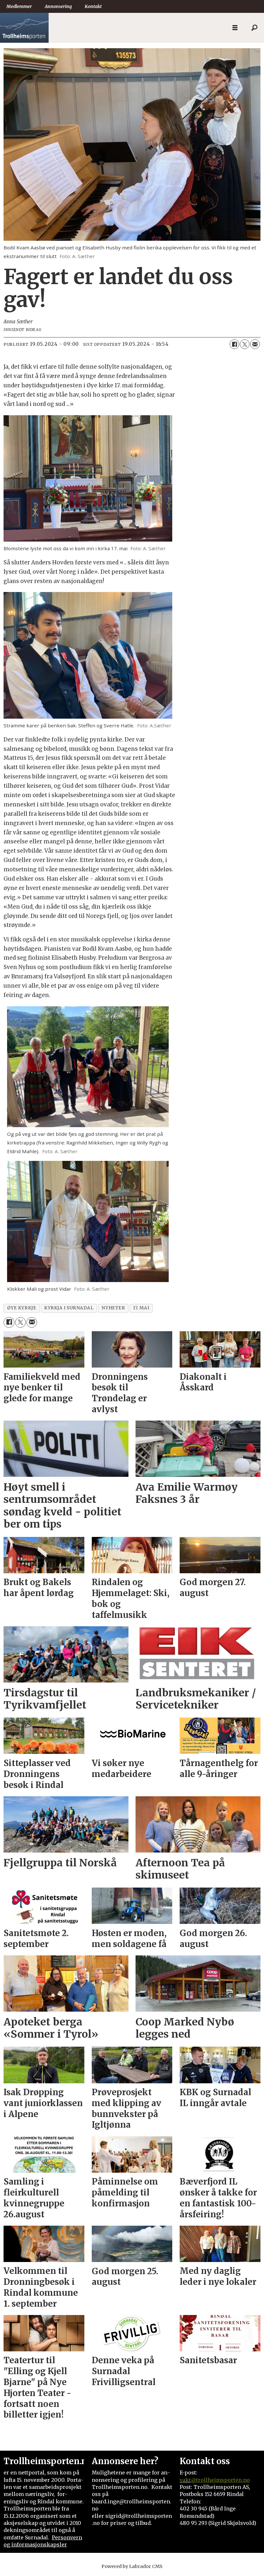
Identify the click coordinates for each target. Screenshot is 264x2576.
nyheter (113, 1308)
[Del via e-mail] (255, 344)
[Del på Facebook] (234, 344)
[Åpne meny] (235, 28)
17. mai (141, 1308)
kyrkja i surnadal (69, 1308)
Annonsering (58, 6)
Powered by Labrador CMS (132, 2566)
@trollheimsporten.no (220, 2480)
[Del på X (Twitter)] (245, 344)
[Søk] (254, 28)
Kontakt (93, 6)
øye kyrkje (22, 1308)
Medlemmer (19, 6)
